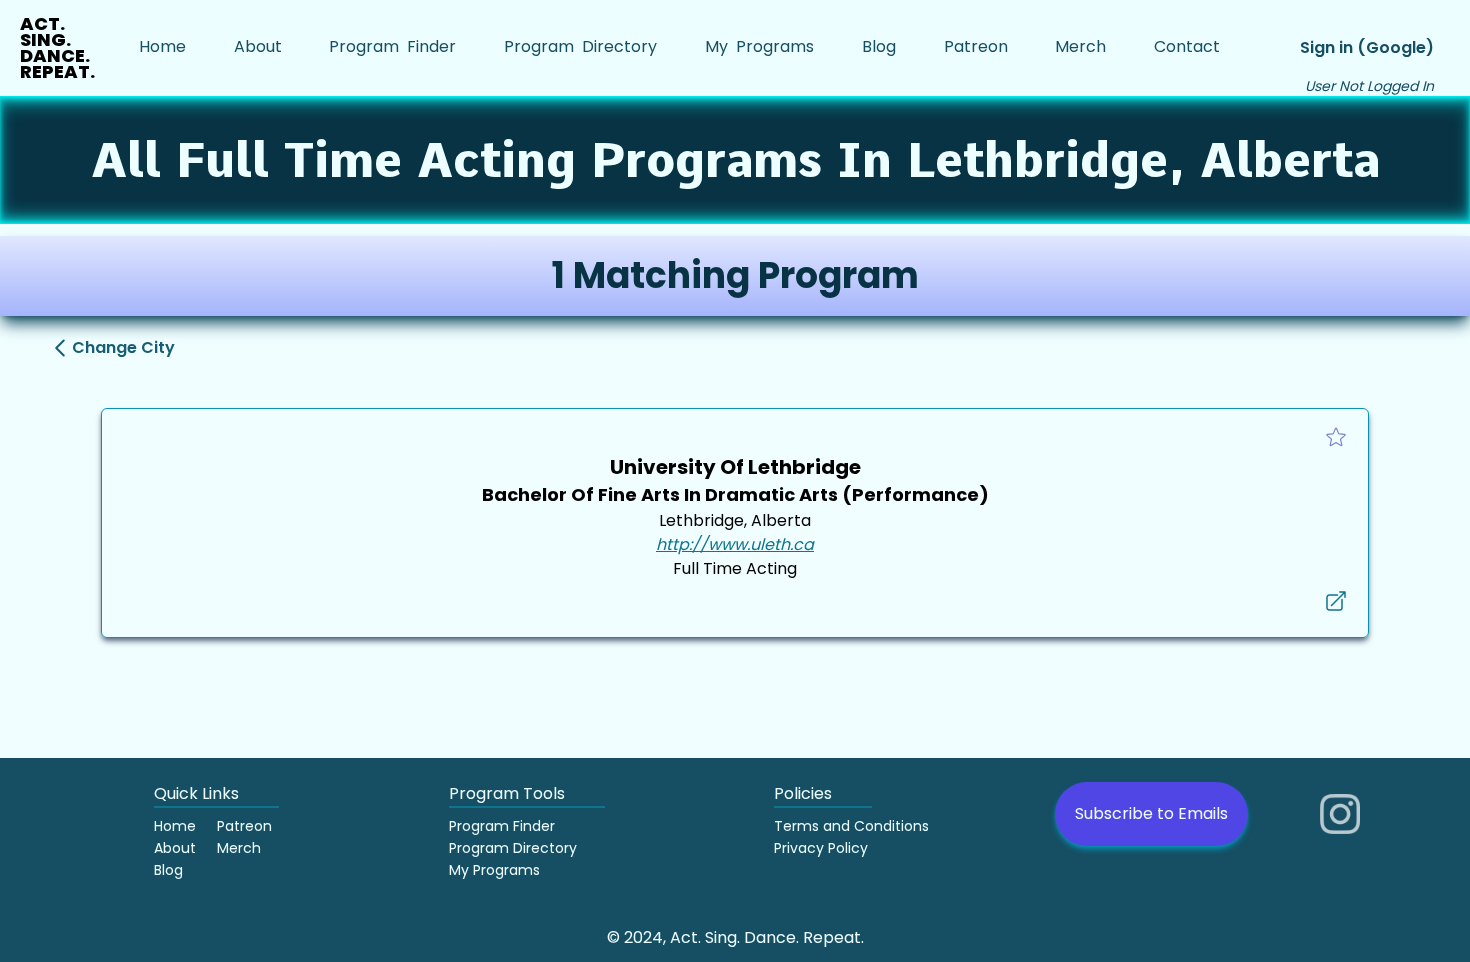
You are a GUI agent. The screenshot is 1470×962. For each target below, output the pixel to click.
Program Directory (513, 848)
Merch (239, 848)
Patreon (244, 826)
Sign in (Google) (1367, 47)
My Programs (494, 870)
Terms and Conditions (851, 826)
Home (175, 826)
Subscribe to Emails (1151, 813)
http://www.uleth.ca (735, 544)
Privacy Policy (821, 848)
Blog (168, 870)
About (175, 848)
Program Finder (502, 826)
